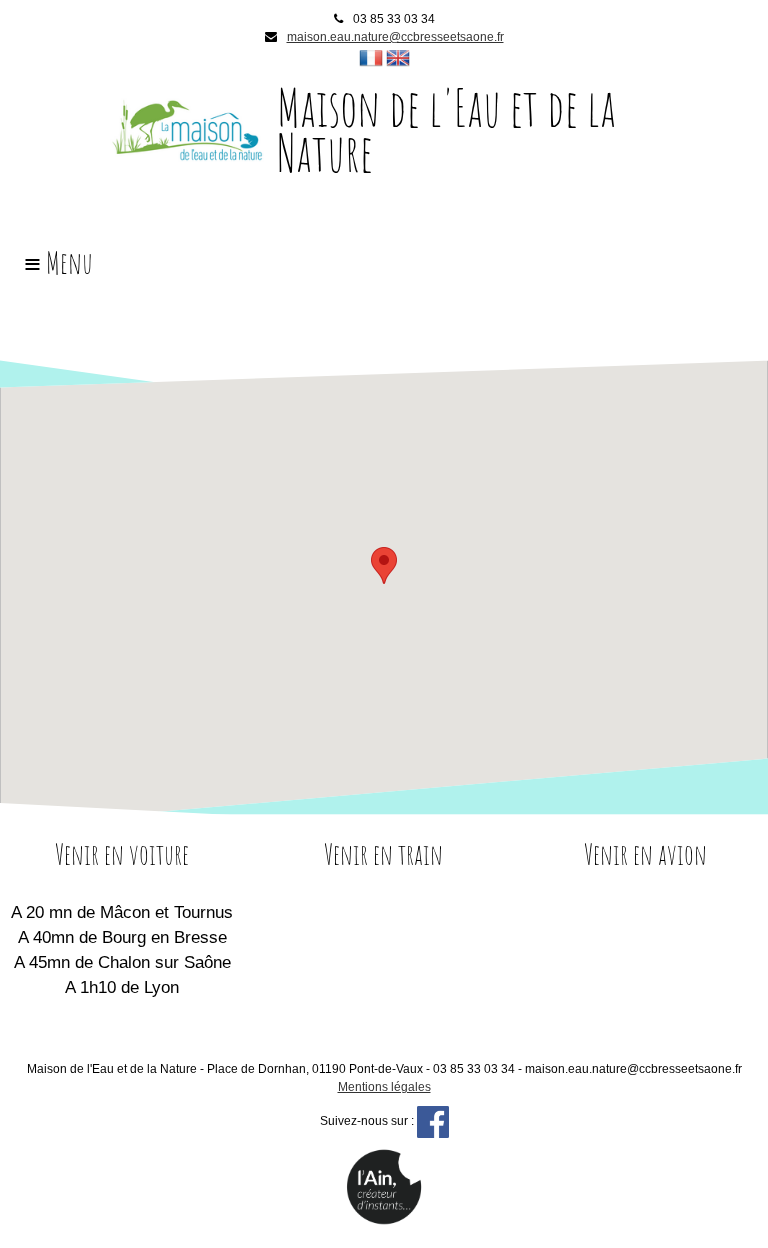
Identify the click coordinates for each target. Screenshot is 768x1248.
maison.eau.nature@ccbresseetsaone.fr (395, 37)
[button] (384, 565)
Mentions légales (384, 1087)
